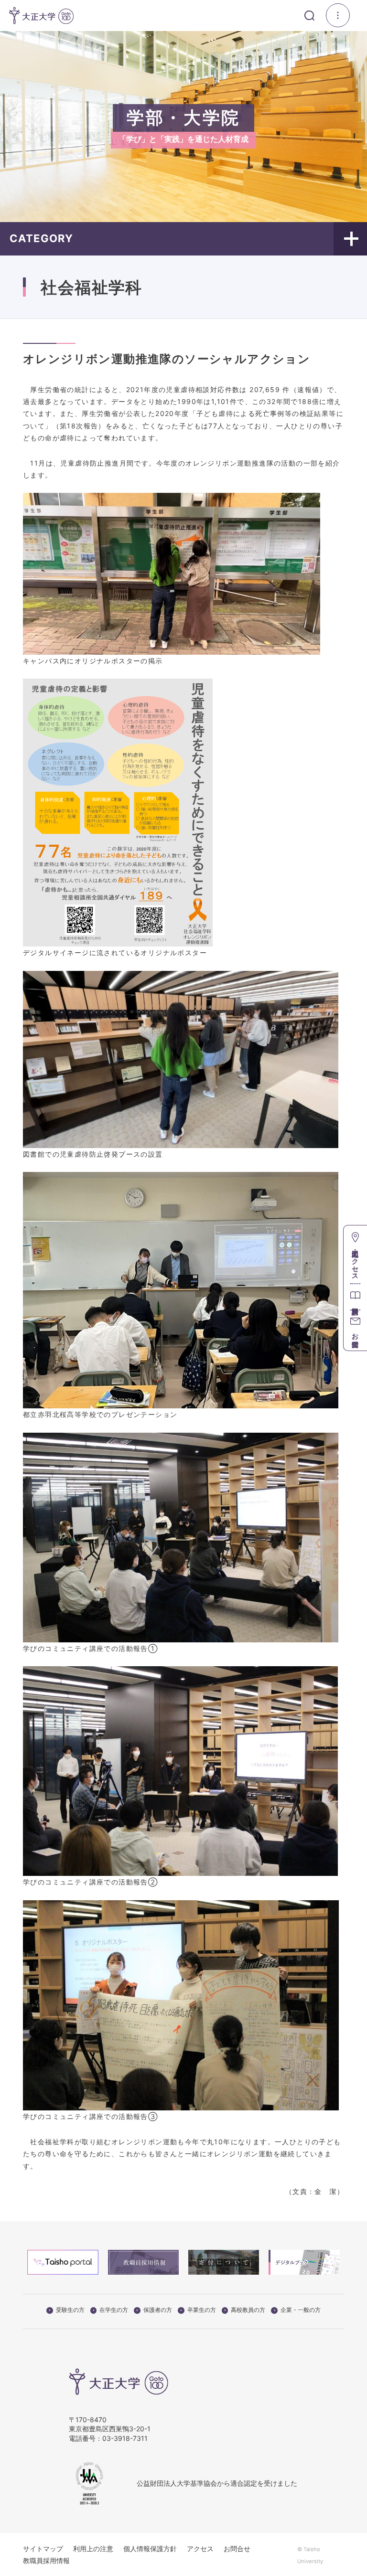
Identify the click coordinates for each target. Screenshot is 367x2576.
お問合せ (237, 2549)
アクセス (200, 2549)
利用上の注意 (93, 2549)
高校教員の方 (248, 2310)
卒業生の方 (202, 2310)
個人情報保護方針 (150, 2549)
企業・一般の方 (301, 2310)
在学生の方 (114, 2310)
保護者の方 (158, 2310)
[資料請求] (355, 1296)
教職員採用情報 (46, 2560)
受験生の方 (70, 2310)
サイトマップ (43, 2549)
